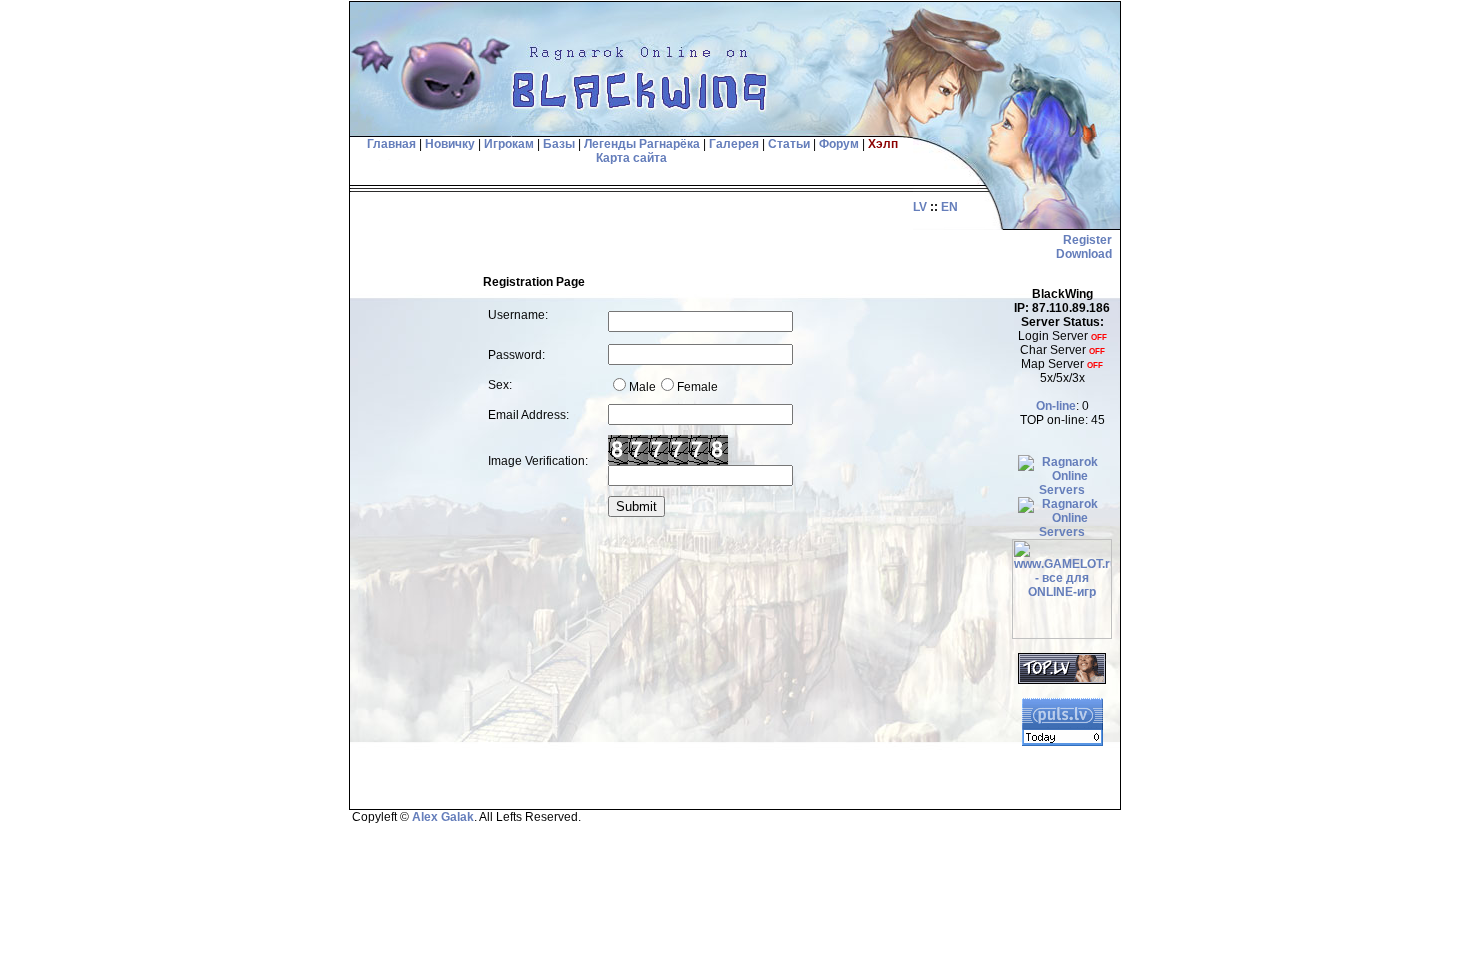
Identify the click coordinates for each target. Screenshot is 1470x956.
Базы (559, 144)
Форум (839, 144)
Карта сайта (631, 158)
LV (920, 207)
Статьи (789, 144)
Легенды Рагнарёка (642, 144)
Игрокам (509, 144)
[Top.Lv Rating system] (1062, 680)
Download (1084, 254)
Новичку (450, 144)
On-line (1056, 406)
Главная (390, 144)
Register (1087, 240)
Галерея (734, 144)
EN (949, 207)
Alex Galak (443, 817)
